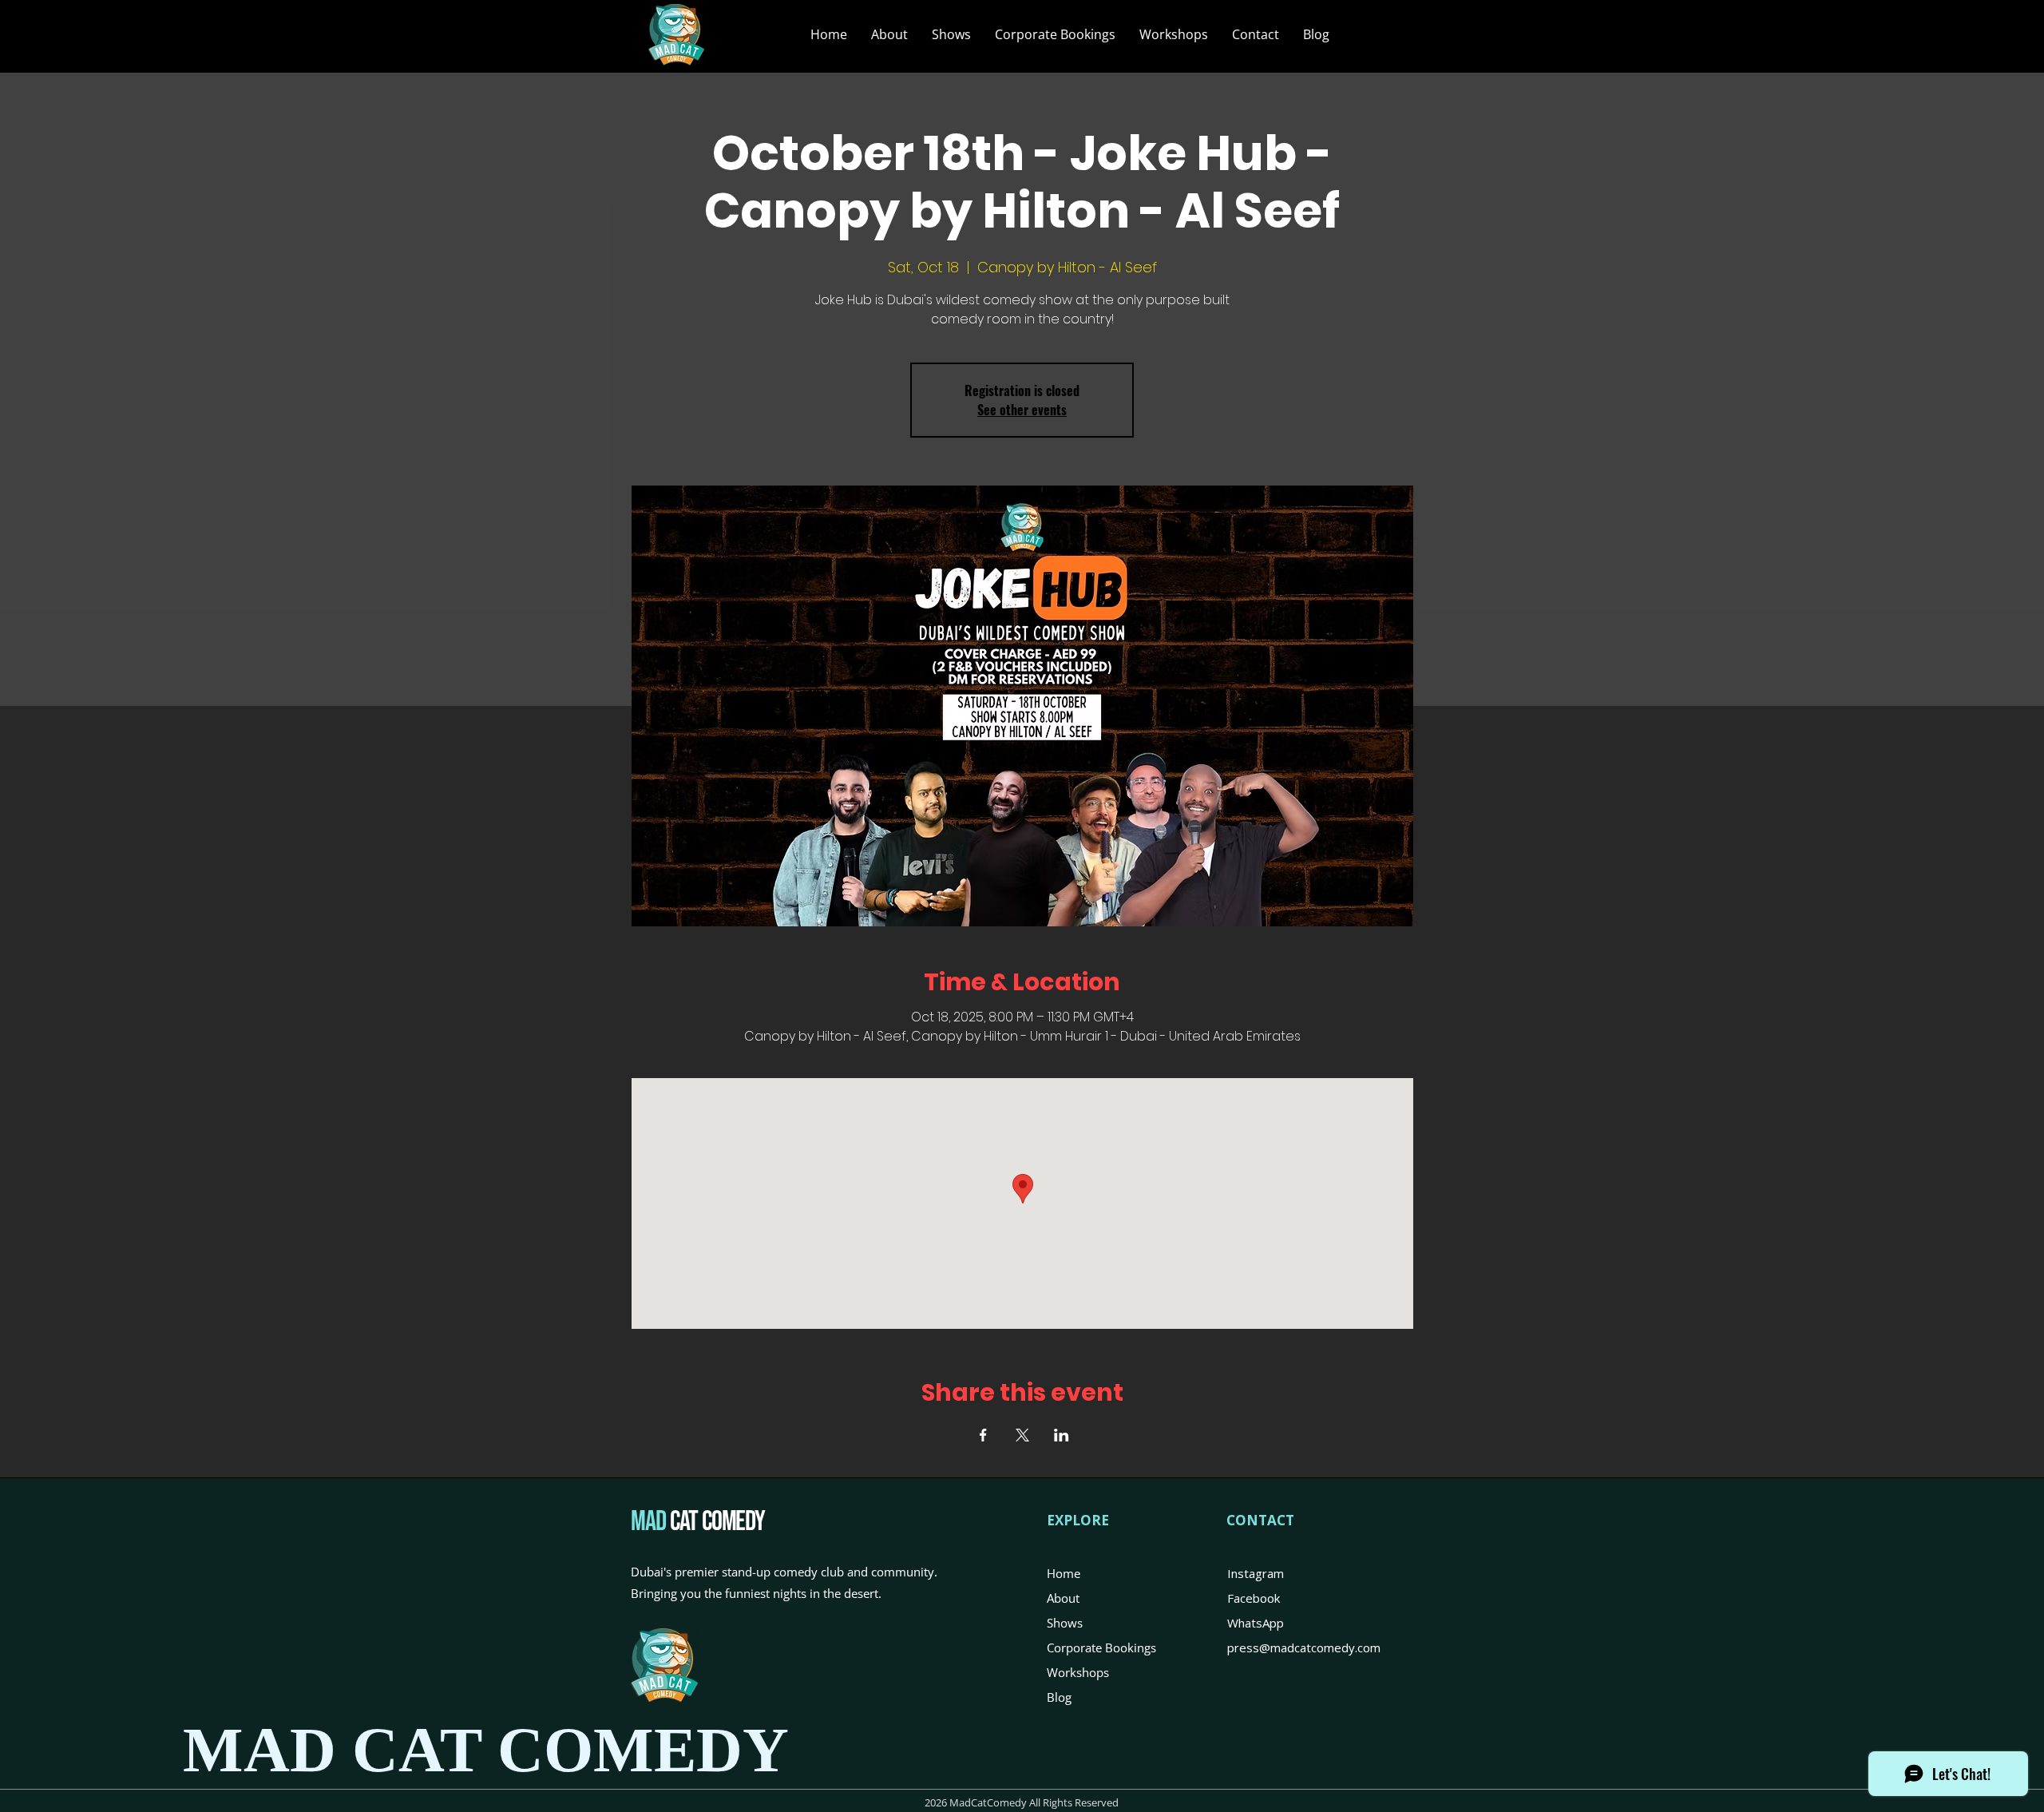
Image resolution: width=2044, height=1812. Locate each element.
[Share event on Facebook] (983, 1435)
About (1063, 1598)
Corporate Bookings (1101, 1647)
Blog (1059, 1697)
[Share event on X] (1022, 1435)
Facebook (1254, 1598)
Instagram (1256, 1573)
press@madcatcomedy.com (1304, 1647)
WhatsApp (1256, 1623)
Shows (1065, 1623)
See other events (1022, 410)
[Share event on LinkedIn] (1062, 1435)
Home (1064, 1573)
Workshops (1078, 1672)
